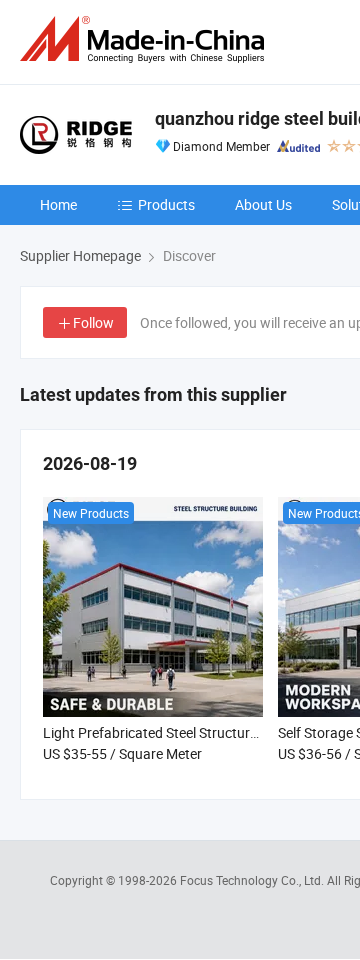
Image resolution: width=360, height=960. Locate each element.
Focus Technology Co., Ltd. (253, 880)
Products (166, 204)
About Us (263, 204)
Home (58, 204)
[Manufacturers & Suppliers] (146, 39)
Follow (93, 322)
